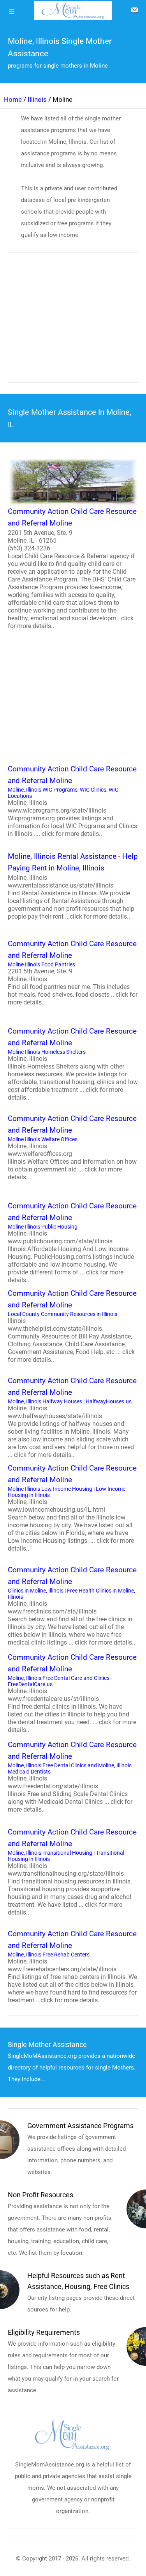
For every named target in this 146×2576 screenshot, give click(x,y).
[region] (73, 323)
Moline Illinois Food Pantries (73, 973)
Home (13, 99)
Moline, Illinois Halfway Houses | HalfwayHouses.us (72, 1417)
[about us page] (134, 12)
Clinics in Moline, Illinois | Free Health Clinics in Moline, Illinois (72, 1606)
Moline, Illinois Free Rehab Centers (72, 1967)
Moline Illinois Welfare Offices (72, 1147)
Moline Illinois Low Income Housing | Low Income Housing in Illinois (72, 1508)
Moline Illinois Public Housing (72, 1243)
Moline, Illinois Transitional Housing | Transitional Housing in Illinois (72, 1872)
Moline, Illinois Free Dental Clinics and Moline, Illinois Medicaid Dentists (72, 1777)
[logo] (73, 10)
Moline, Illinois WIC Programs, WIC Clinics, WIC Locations (72, 801)
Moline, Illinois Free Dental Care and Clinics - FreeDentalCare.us (72, 1693)
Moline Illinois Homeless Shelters (73, 1064)
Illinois (37, 99)
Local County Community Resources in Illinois (72, 1326)
